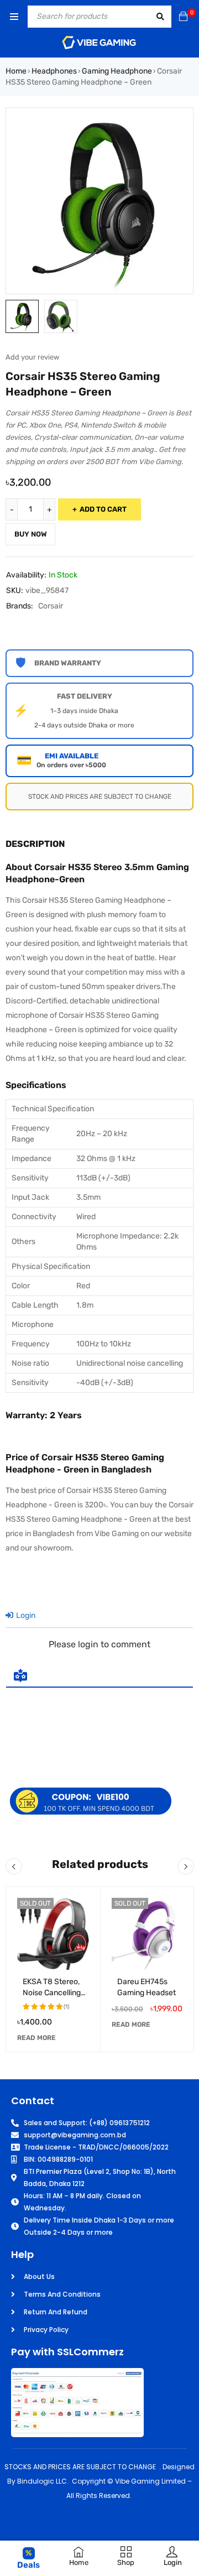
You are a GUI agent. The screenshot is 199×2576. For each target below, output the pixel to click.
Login (25, 1615)
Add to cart (103, 509)
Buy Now (31, 534)
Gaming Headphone (117, 71)
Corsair (51, 606)
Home (16, 71)
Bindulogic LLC (42, 2481)
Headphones (54, 71)
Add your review (32, 357)
